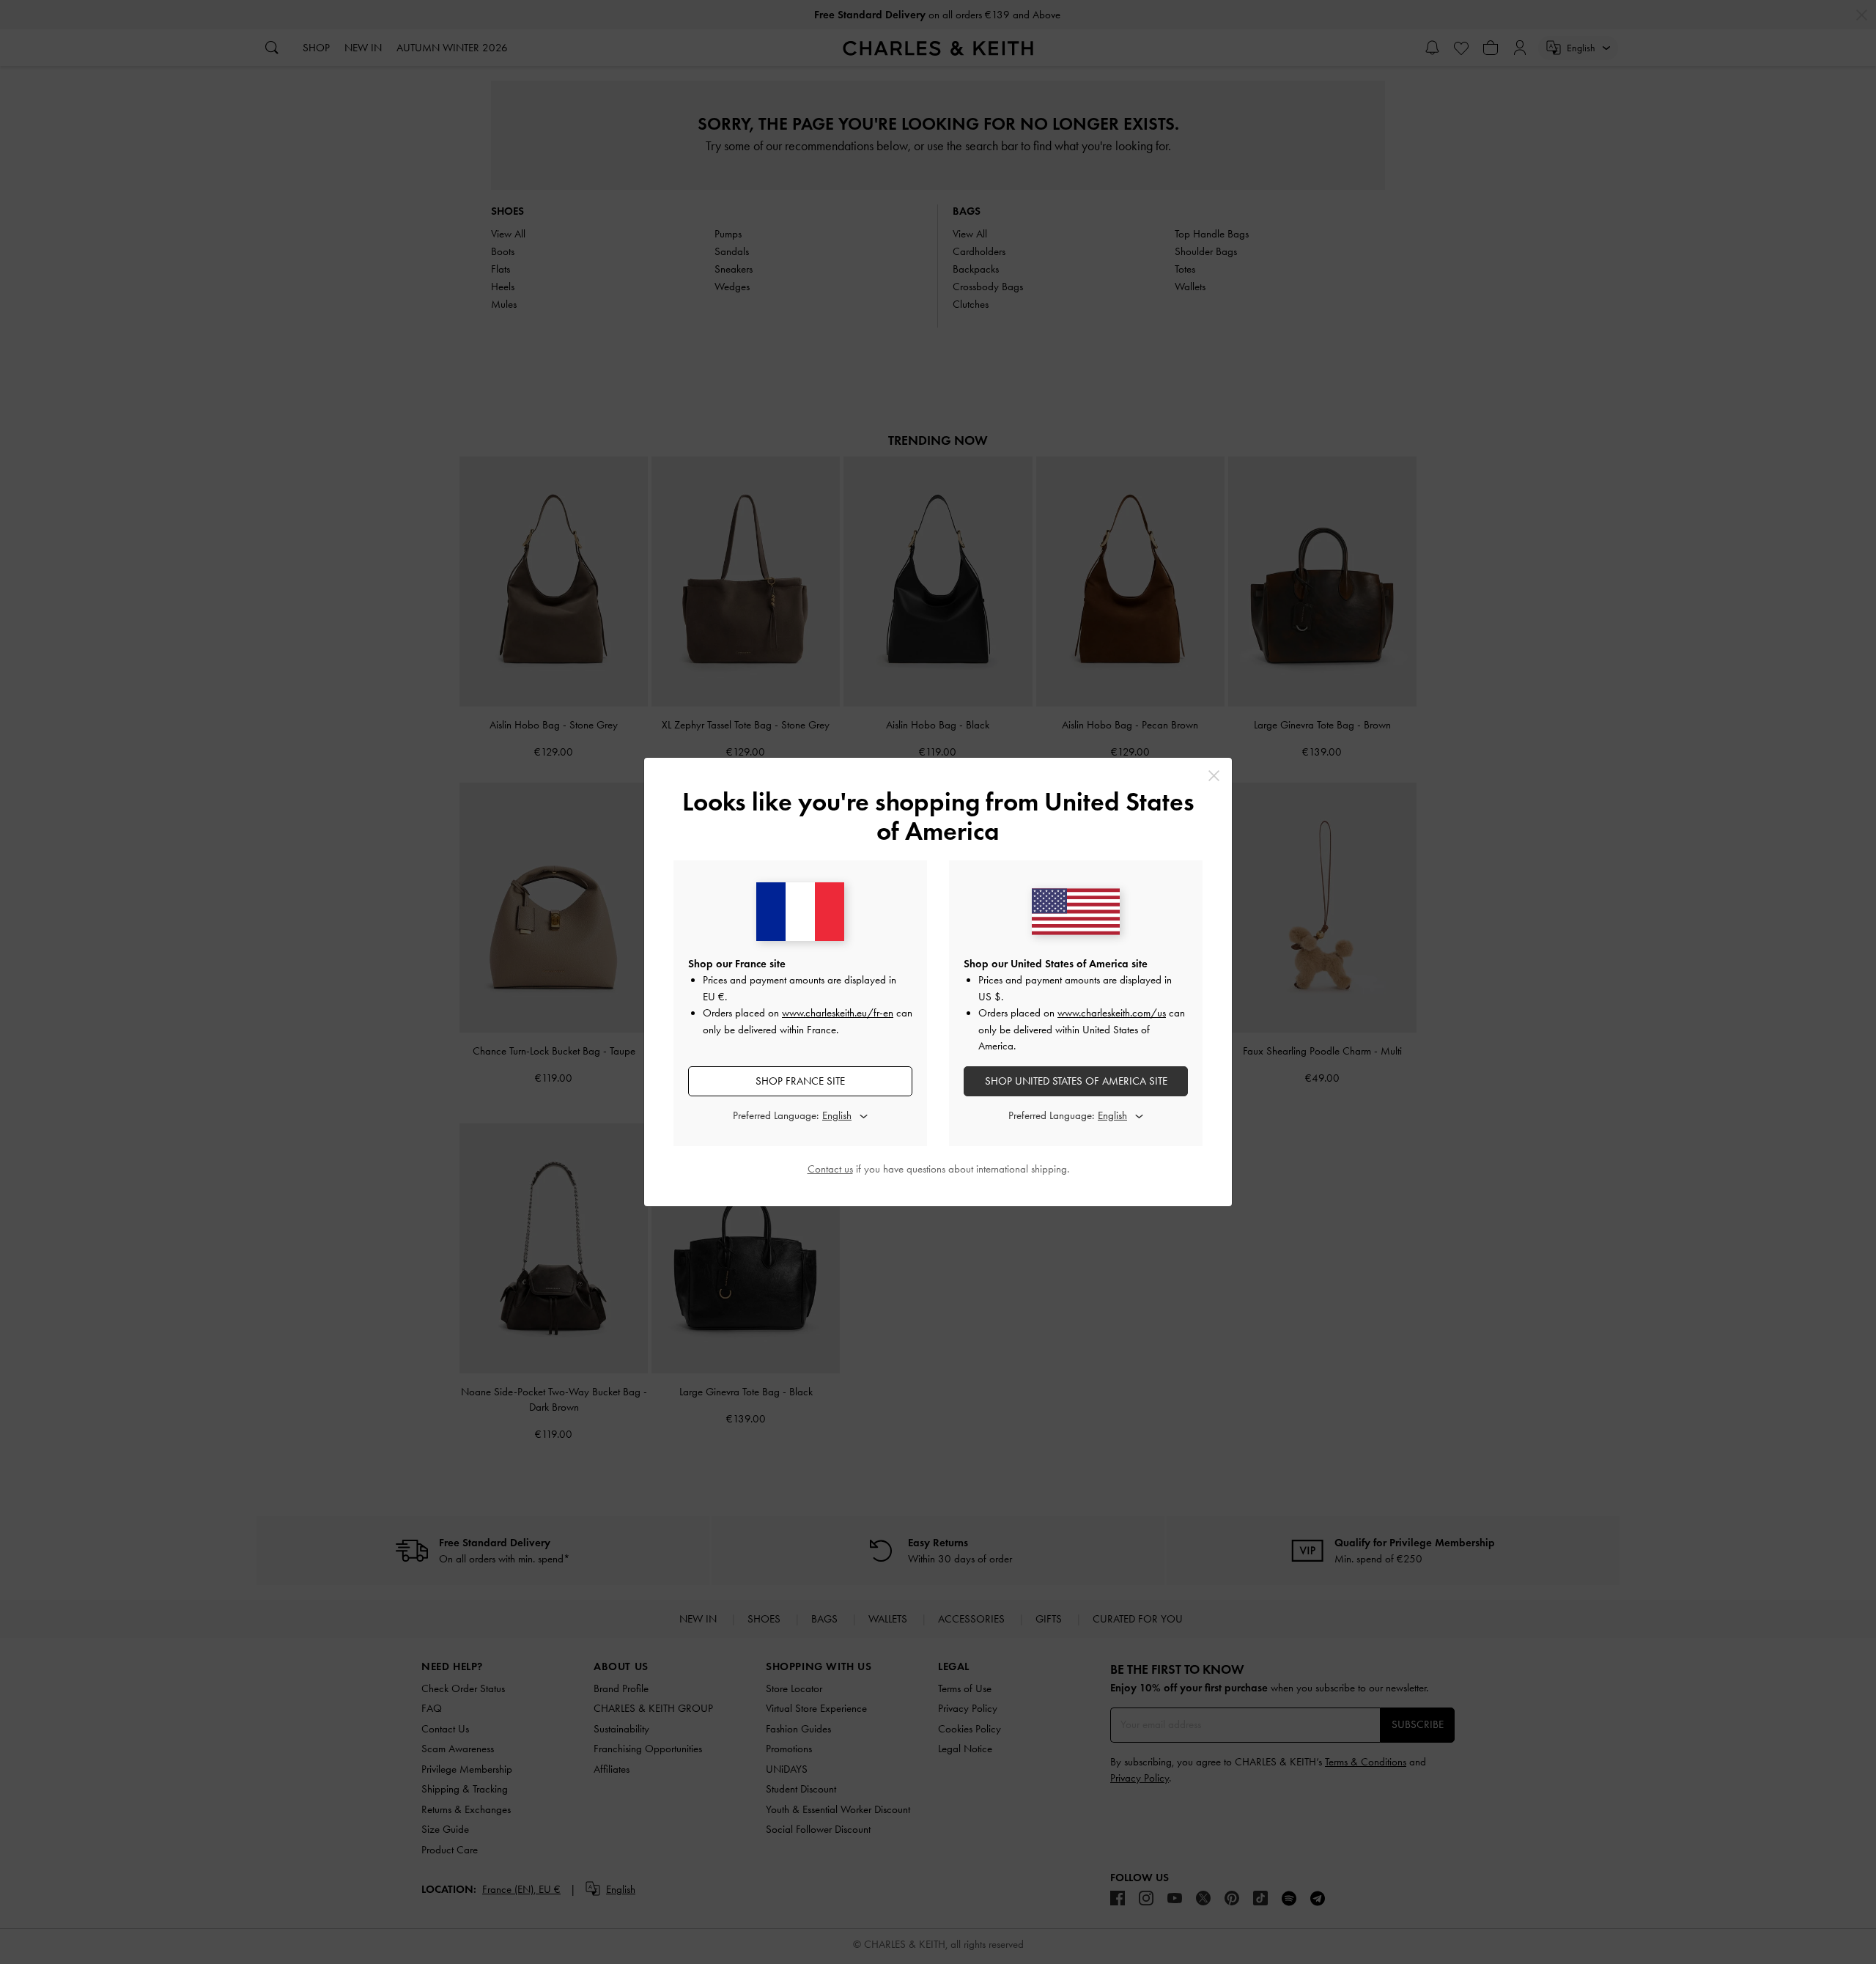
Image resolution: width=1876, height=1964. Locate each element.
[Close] (1214, 776)
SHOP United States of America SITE (1076, 1081)
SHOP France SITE (800, 1081)
